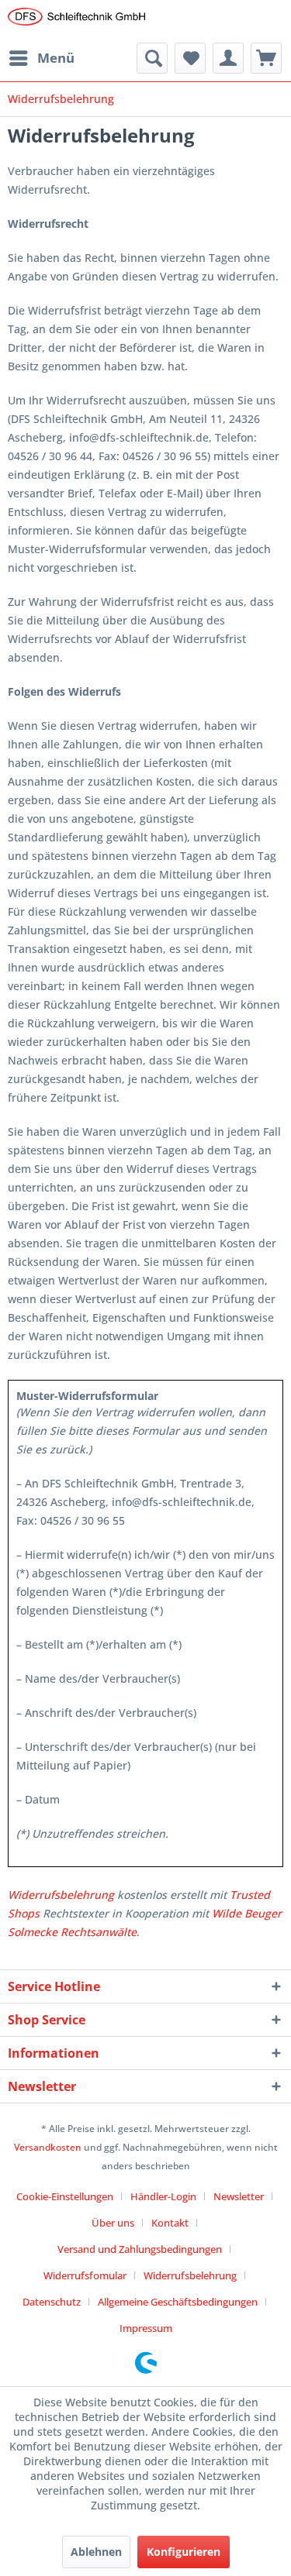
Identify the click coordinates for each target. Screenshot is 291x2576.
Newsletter (239, 2196)
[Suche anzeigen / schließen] (152, 58)
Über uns (113, 2223)
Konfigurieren (184, 2552)
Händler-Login (163, 2196)
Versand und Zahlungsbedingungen (140, 2249)
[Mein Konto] (228, 58)
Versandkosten (48, 2147)
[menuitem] (41, 58)
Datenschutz (52, 2302)
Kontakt (170, 2223)
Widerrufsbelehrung (61, 1895)
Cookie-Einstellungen (65, 2196)
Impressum (146, 2328)
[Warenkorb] (266, 58)
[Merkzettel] (190, 58)
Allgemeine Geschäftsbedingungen (178, 2302)
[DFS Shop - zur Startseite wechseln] (77, 21)
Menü (56, 58)
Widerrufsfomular (85, 2275)
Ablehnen (96, 2552)
